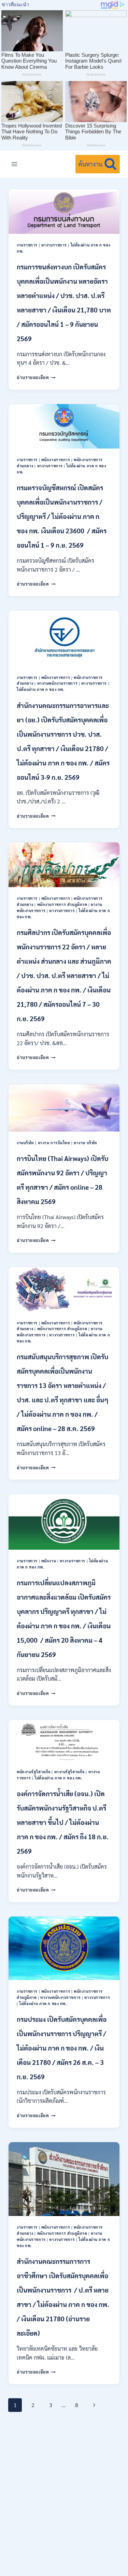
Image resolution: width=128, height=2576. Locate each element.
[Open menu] (15, 164)
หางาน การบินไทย (54, 1143)
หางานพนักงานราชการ (58, 683)
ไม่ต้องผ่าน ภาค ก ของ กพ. (40, 689)
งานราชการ (27, 245)
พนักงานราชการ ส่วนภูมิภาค (62, 904)
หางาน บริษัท (86, 1143)
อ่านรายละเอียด (36, 377)
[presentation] (64, 211)
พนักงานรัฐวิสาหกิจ (34, 1772)
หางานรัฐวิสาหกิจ (69, 1772)
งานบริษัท (25, 1143)
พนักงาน (49, 1561)
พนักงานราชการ (56, 460)
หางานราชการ (54, 245)
